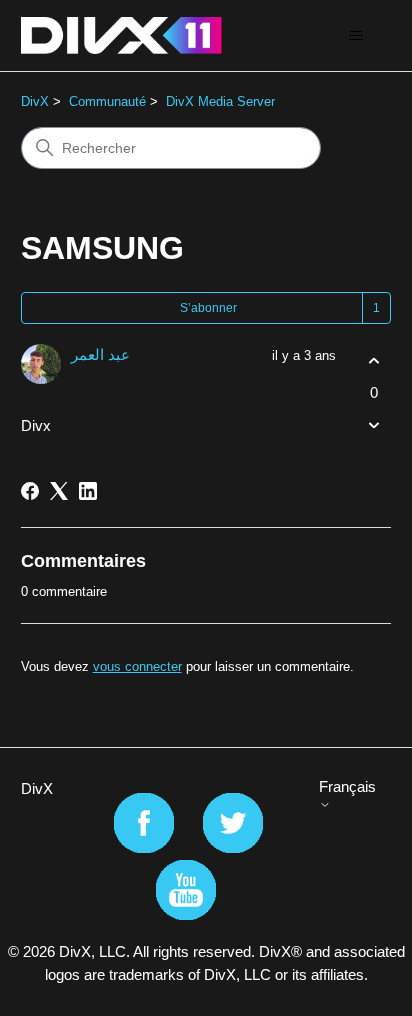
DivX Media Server (220, 101)
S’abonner (208, 308)
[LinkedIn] (88, 491)
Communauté (107, 101)
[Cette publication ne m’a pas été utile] (373, 424)
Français (347, 786)
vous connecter (137, 666)
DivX (35, 101)
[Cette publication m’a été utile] (373, 361)
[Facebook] (30, 491)
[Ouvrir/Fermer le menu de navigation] (355, 36)
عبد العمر (100, 354)
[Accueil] (121, 35)
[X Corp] (59, 491)
